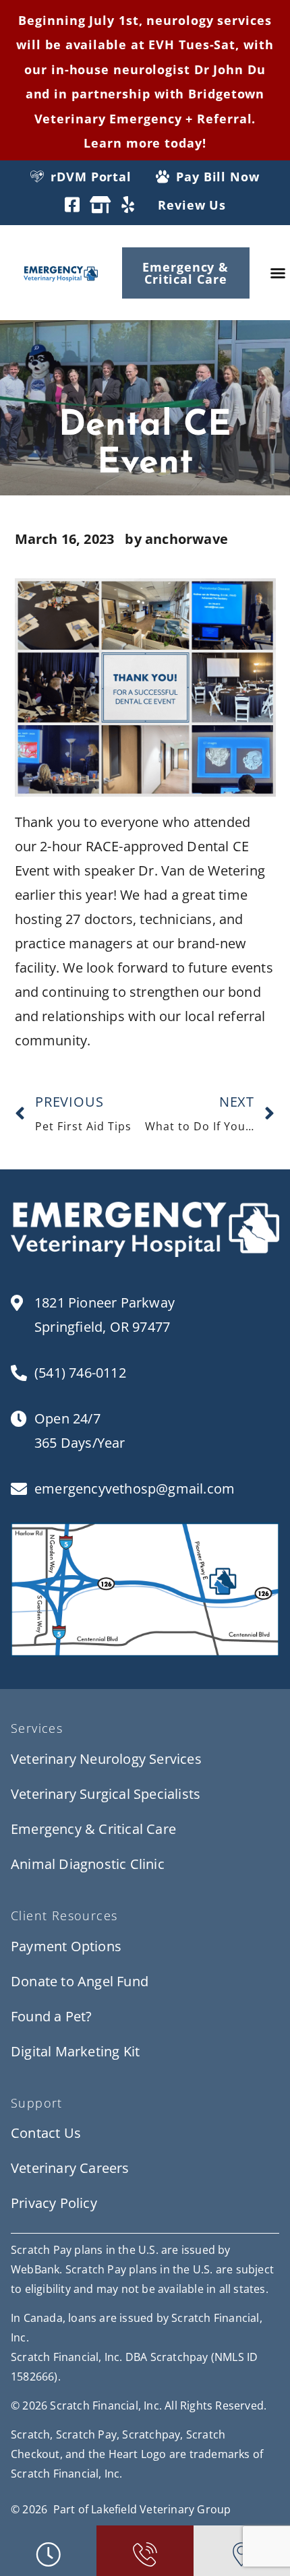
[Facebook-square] (72, 205)
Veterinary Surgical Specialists (106, 1794)
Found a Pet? (51, 2016)
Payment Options (66, 1946)
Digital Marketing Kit (75, 2051)
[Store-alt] (100, 205)
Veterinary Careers (70, 2168)
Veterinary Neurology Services (106, 1759)
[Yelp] (128, 205)
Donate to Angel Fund (80, 1981)
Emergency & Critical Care (93, 1829)
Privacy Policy (54, 2203)
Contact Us (46, 2133)
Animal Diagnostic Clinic (88, 1864)
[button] (278, 273)
